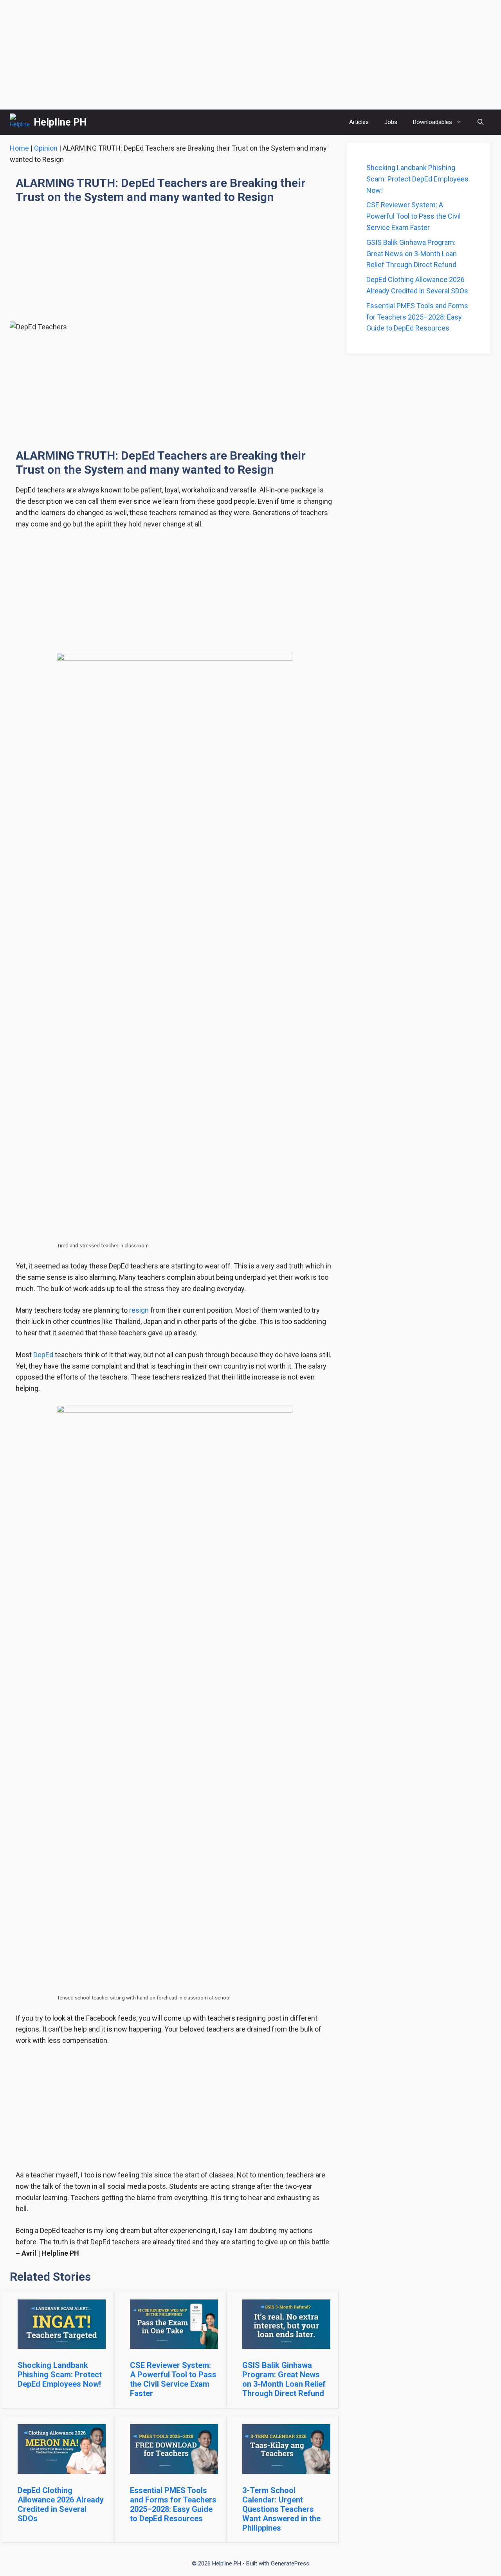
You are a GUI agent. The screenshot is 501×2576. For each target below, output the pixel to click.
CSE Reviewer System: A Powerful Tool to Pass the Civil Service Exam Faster (173, 2379)
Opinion (46, 148)
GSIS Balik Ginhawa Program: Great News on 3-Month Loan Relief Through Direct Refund (284, 2379)
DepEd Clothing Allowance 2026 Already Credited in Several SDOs (61, 2504)
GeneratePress (290, 2563)
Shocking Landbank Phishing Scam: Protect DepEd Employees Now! (60, 2375)
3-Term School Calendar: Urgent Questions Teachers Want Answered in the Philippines (281, 2509)
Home (19, 148)
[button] (480, 122)
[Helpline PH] (20, 122)
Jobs (391, 122)
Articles (359, 122)
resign (139, 1310)
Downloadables (433, 122)
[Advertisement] (250, 55)
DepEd (43, 1355)
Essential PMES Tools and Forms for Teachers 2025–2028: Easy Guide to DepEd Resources (173, 2504)
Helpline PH (60, 122)
